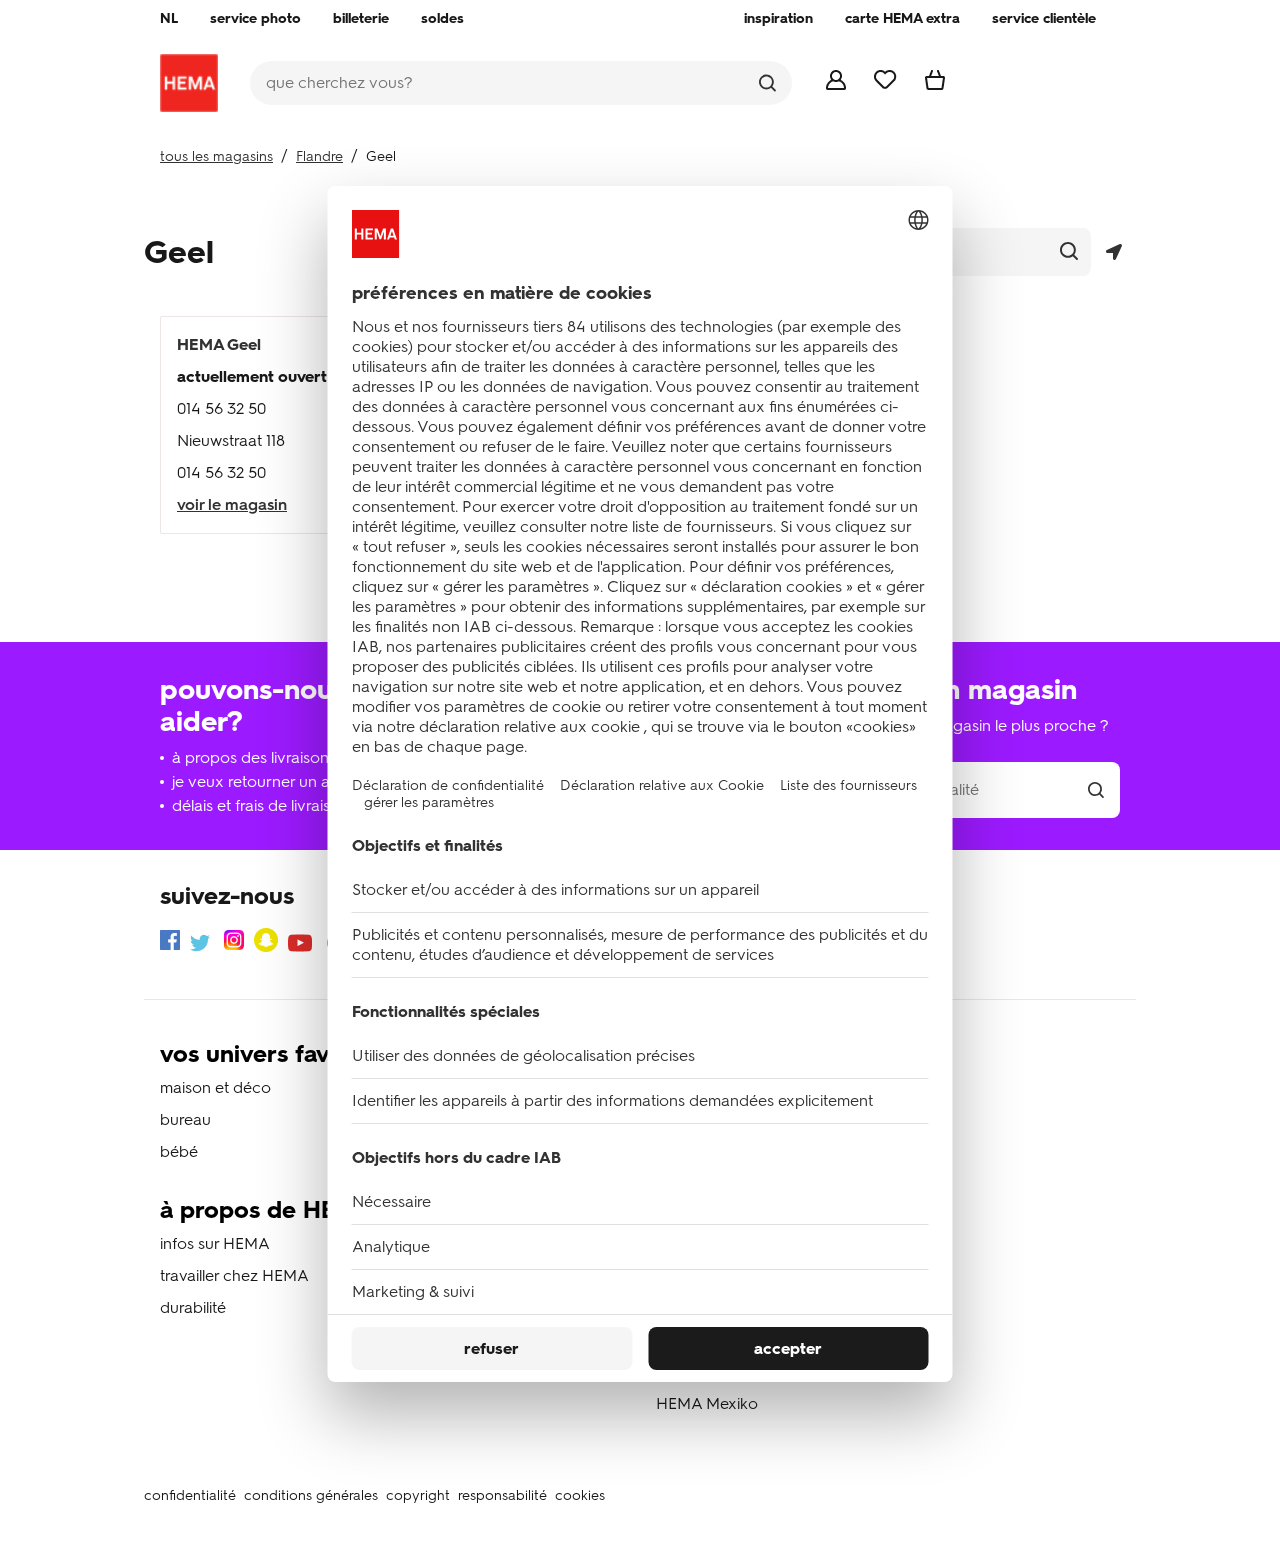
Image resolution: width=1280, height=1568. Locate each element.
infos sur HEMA (215, 1243)
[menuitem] (169, 19)
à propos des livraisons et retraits (289, 757)
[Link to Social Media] (170, 943)
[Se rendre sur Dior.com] (189, 83)
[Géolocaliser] (1113, 252)
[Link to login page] (836, 84)
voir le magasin (232, 504)
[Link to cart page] (935, 84)
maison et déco (215, 1087)
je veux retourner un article (268, 781)
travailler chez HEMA (234, 1275)
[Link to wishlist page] (885, 83)
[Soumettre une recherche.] (767, 83)
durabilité (193, 1307)
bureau (185, 1119)
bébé (179, 1151)
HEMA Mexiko (707, 1403)
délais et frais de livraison (260, 805)
